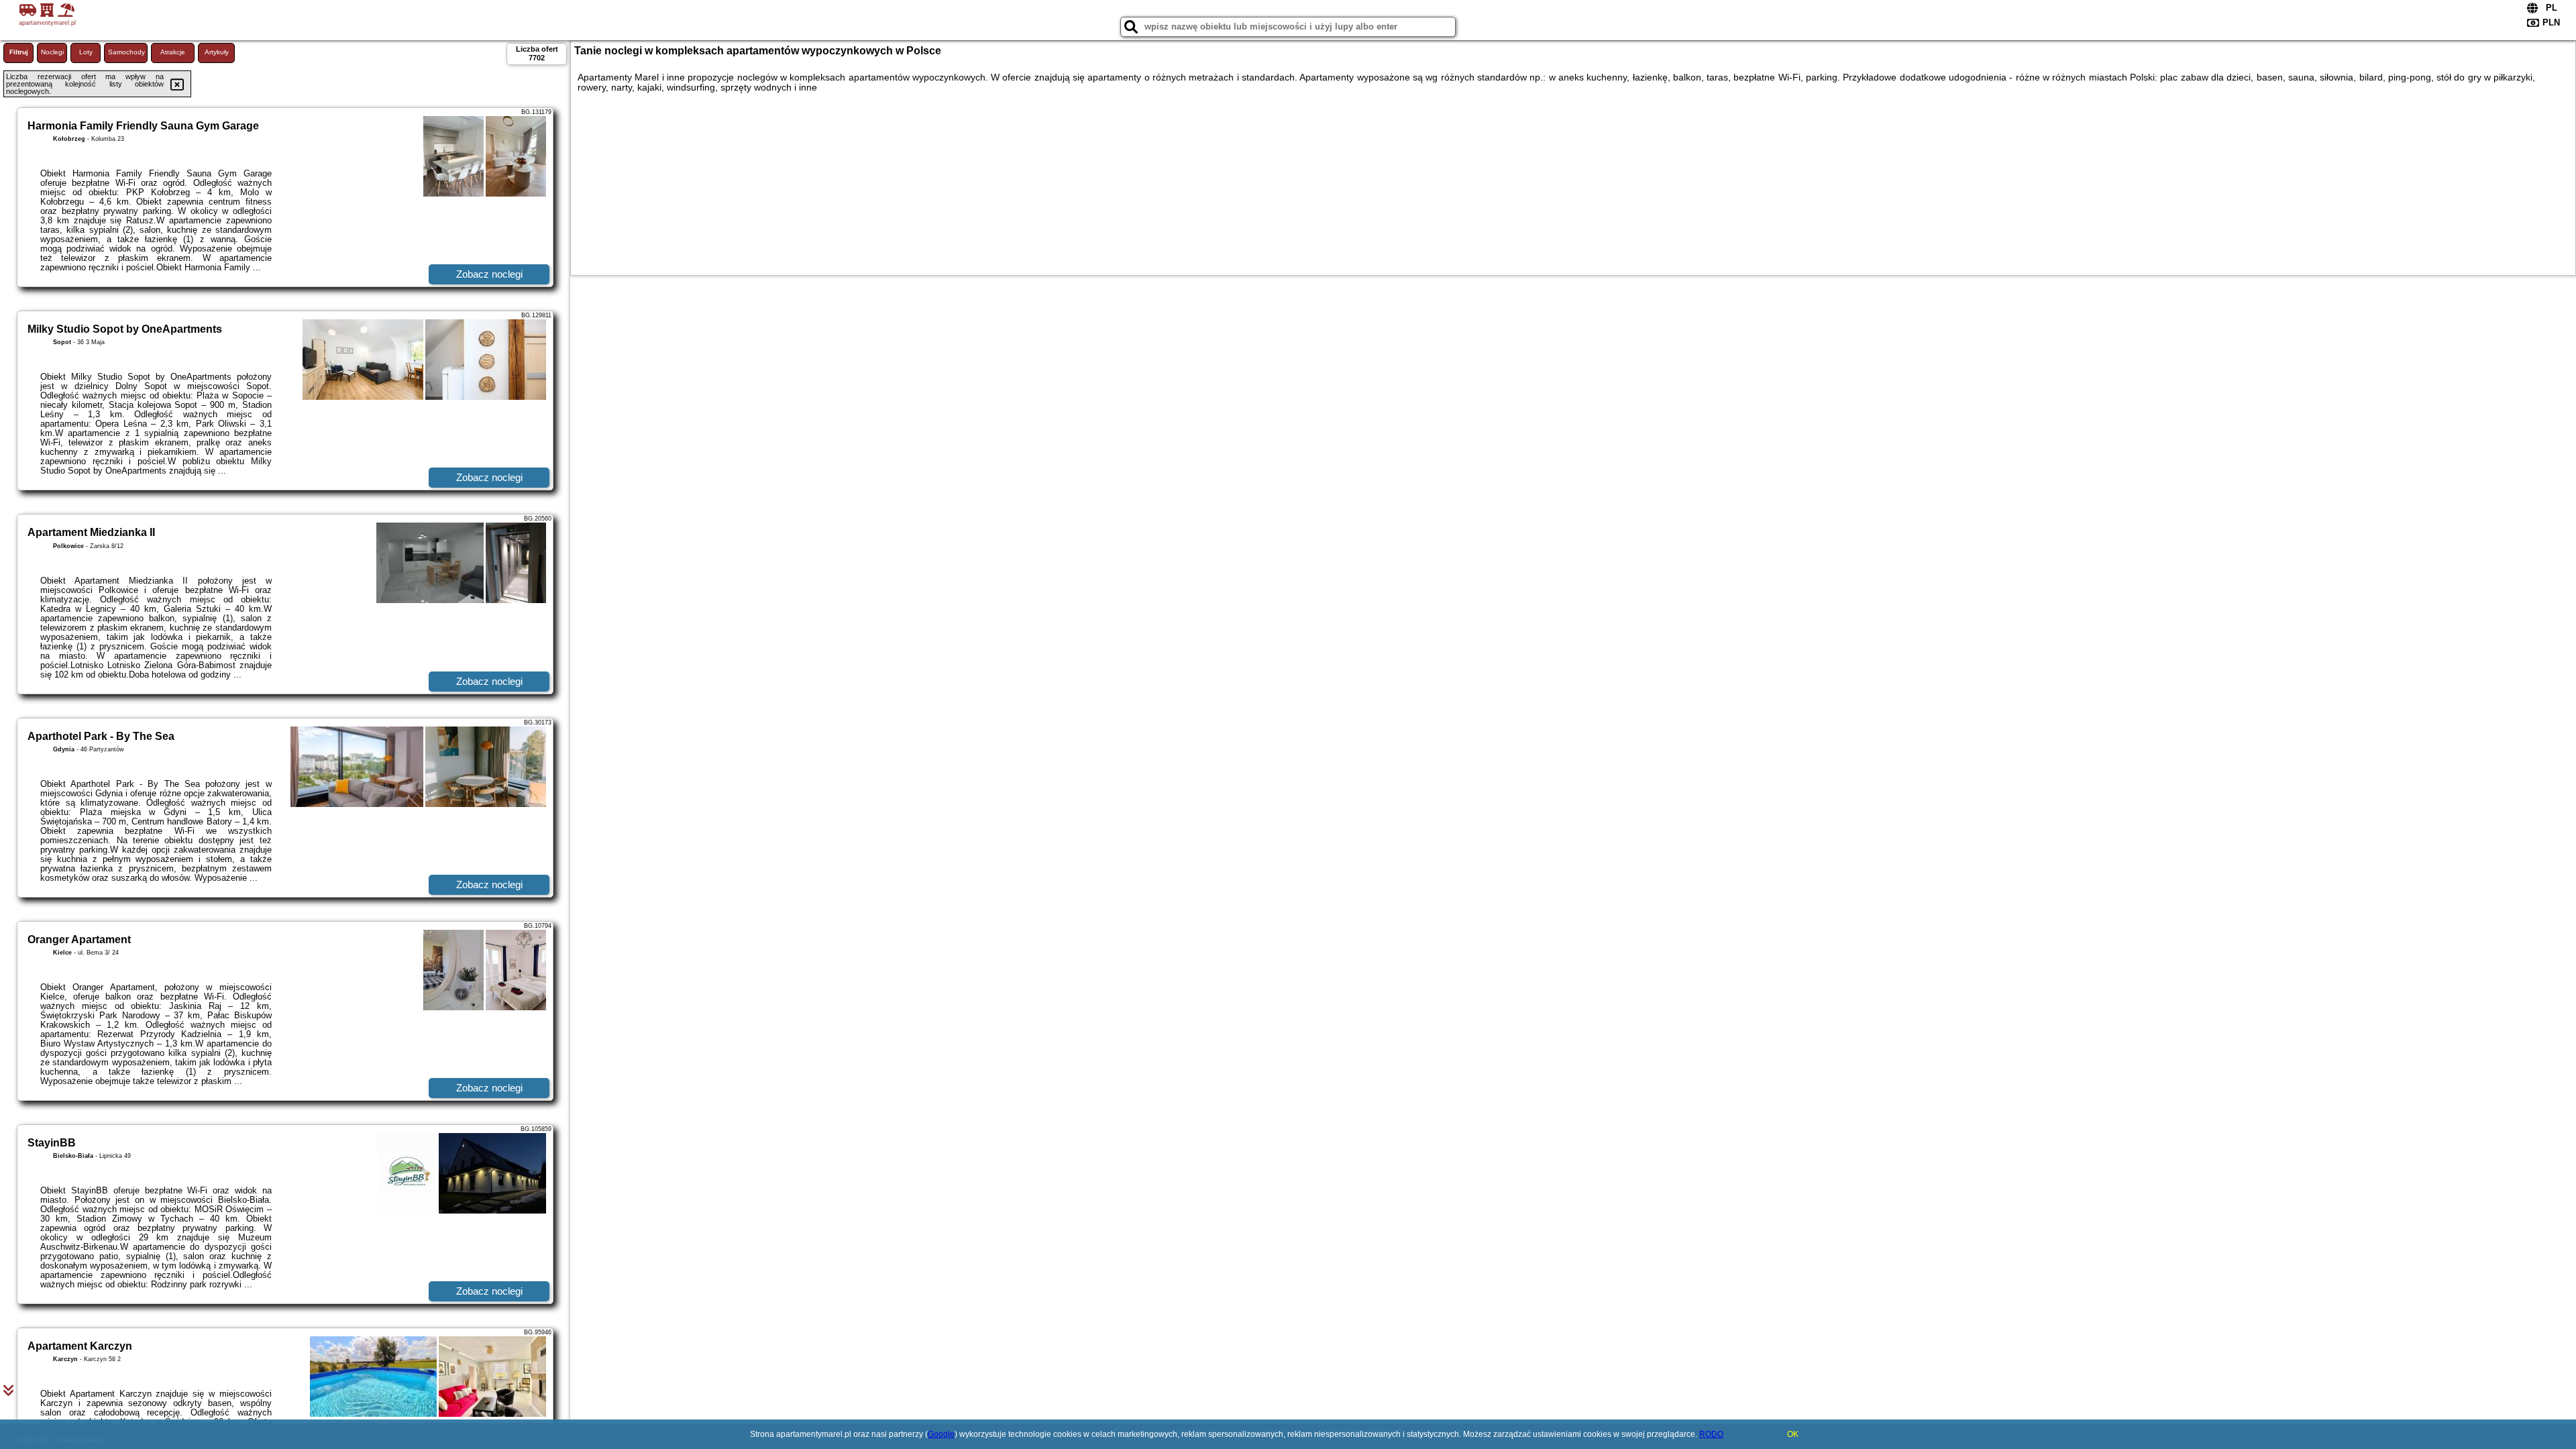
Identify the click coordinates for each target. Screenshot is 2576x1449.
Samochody (126, 52)
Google (941, 1434)
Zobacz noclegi (489, 274)
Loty (86, 52)
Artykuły (217, 52)
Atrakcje (173, 52)
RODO (1711, 1434)
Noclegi (52, 52)
